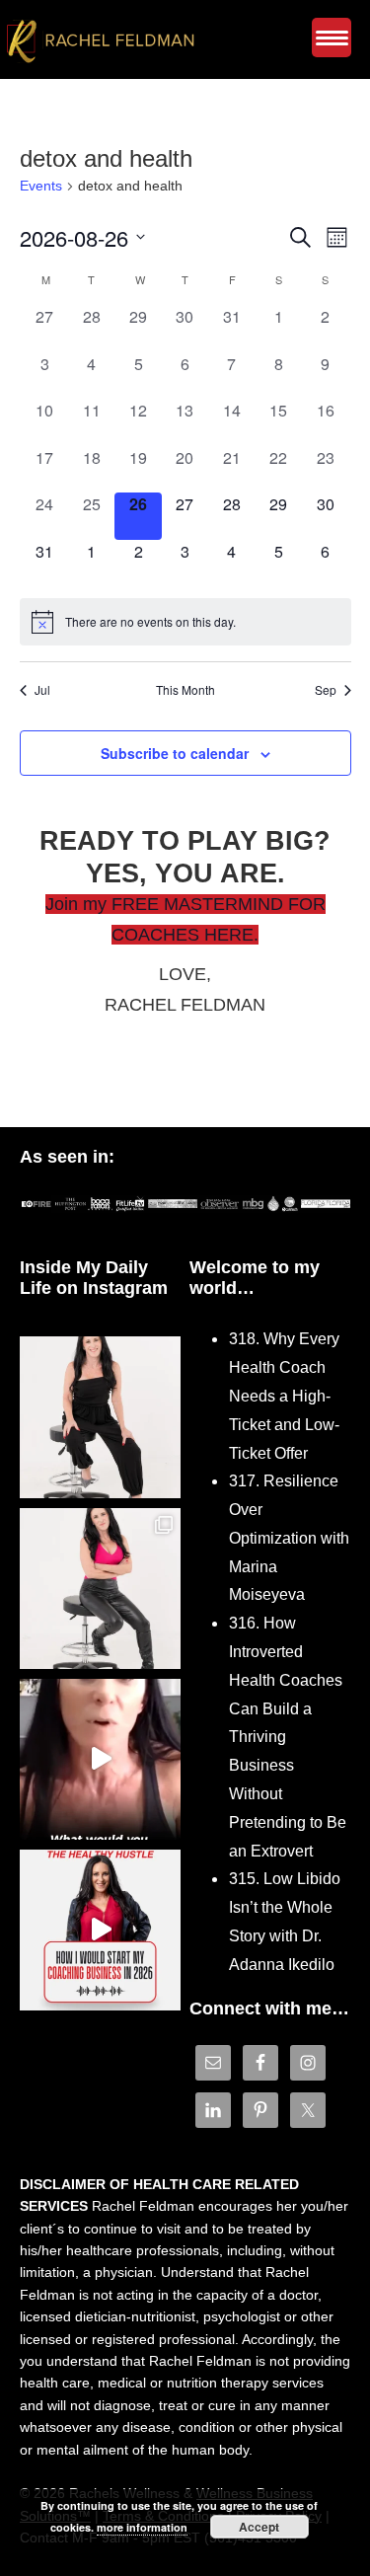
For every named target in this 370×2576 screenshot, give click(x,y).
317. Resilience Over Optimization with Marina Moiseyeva (289, 1538)
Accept (259, 2527)
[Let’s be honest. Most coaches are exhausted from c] (100, 1417)
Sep (326, 690)
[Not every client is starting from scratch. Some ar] (100, 1759)
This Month (185, 690)
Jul (42, 690)
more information (142, 2527)
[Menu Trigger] (332, 38)
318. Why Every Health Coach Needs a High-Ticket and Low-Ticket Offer (284, 1396)
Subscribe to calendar (175, 753)
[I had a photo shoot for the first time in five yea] (100, 1589)
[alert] (185, 622)
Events (41, 186)
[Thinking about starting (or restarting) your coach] (100, 1930)
